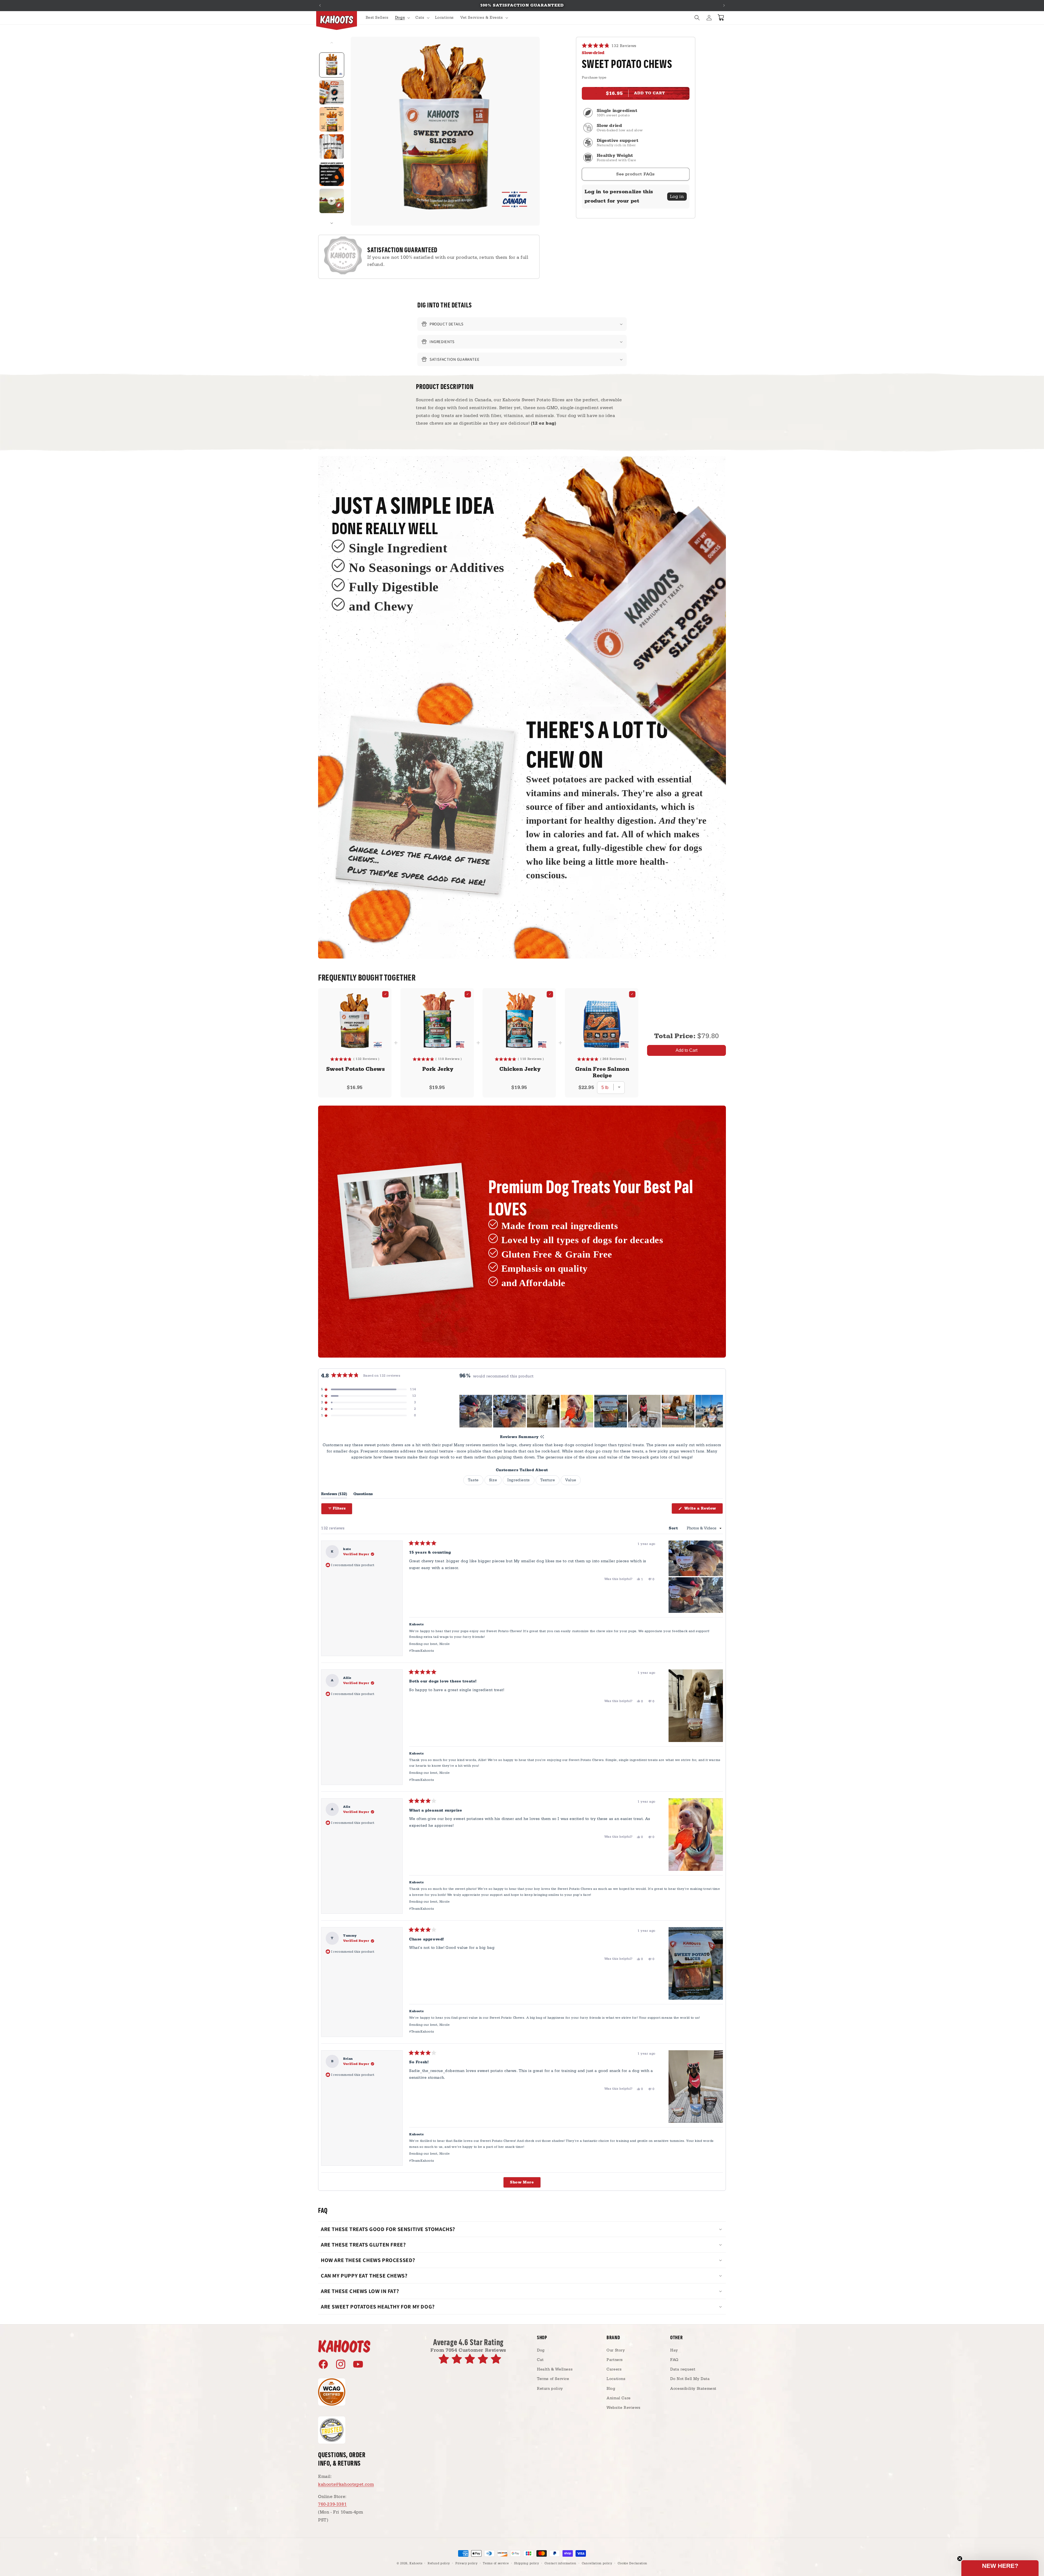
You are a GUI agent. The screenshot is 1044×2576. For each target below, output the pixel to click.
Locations (616, 2379)
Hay (674, 2350)
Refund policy (439, 2563)
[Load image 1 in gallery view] (332, 65)
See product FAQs (636, 174)
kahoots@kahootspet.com (346, 2484)
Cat (540, 2360)
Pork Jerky (438, 1069)
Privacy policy (467, 2563)
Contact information (560, 2563)
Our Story (616, 2350)
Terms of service (496, 2563)
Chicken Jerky (520, 1069)
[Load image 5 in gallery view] (332, 174)
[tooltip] (542, 1437)
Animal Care (619, 2398)
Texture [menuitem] (548, 1480)
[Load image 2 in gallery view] (332, 92)
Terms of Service (553, 2379)
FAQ (674, 2360)
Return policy (550, 2389)
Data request (683, 2369)
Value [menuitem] (571, 1480)
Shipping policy (527, 2563)
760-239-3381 (332, 2504)
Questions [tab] (363, 1495)
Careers (614, 2369)
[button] (402, 18)
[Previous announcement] (320, 5)
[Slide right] (332, 223)
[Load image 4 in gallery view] (332, 147)
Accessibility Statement (693, 2389)
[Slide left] (332, 43)
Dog (541, 2350)
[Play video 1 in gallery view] (332, 201)
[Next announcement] (724, 5)
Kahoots (416, 2563)
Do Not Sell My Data (690, 2379)
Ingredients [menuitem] (519, 1480)
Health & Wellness (555, 2369)
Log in (677, 197)
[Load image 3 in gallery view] (332, 119)
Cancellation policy (597, 2563)
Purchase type (594, 77)
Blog (611, 2389)
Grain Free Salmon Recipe (602, 1072)
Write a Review (703, 1510)
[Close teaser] (960, 2559)
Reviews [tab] (334, 1495)
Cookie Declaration (633, 2563)
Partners (615, 2360)
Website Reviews (623, 2408)
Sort (674, 1528)
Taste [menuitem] (473, 1480)
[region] (591, 1411)
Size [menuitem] (493, 1480)
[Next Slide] (719, 1411)
